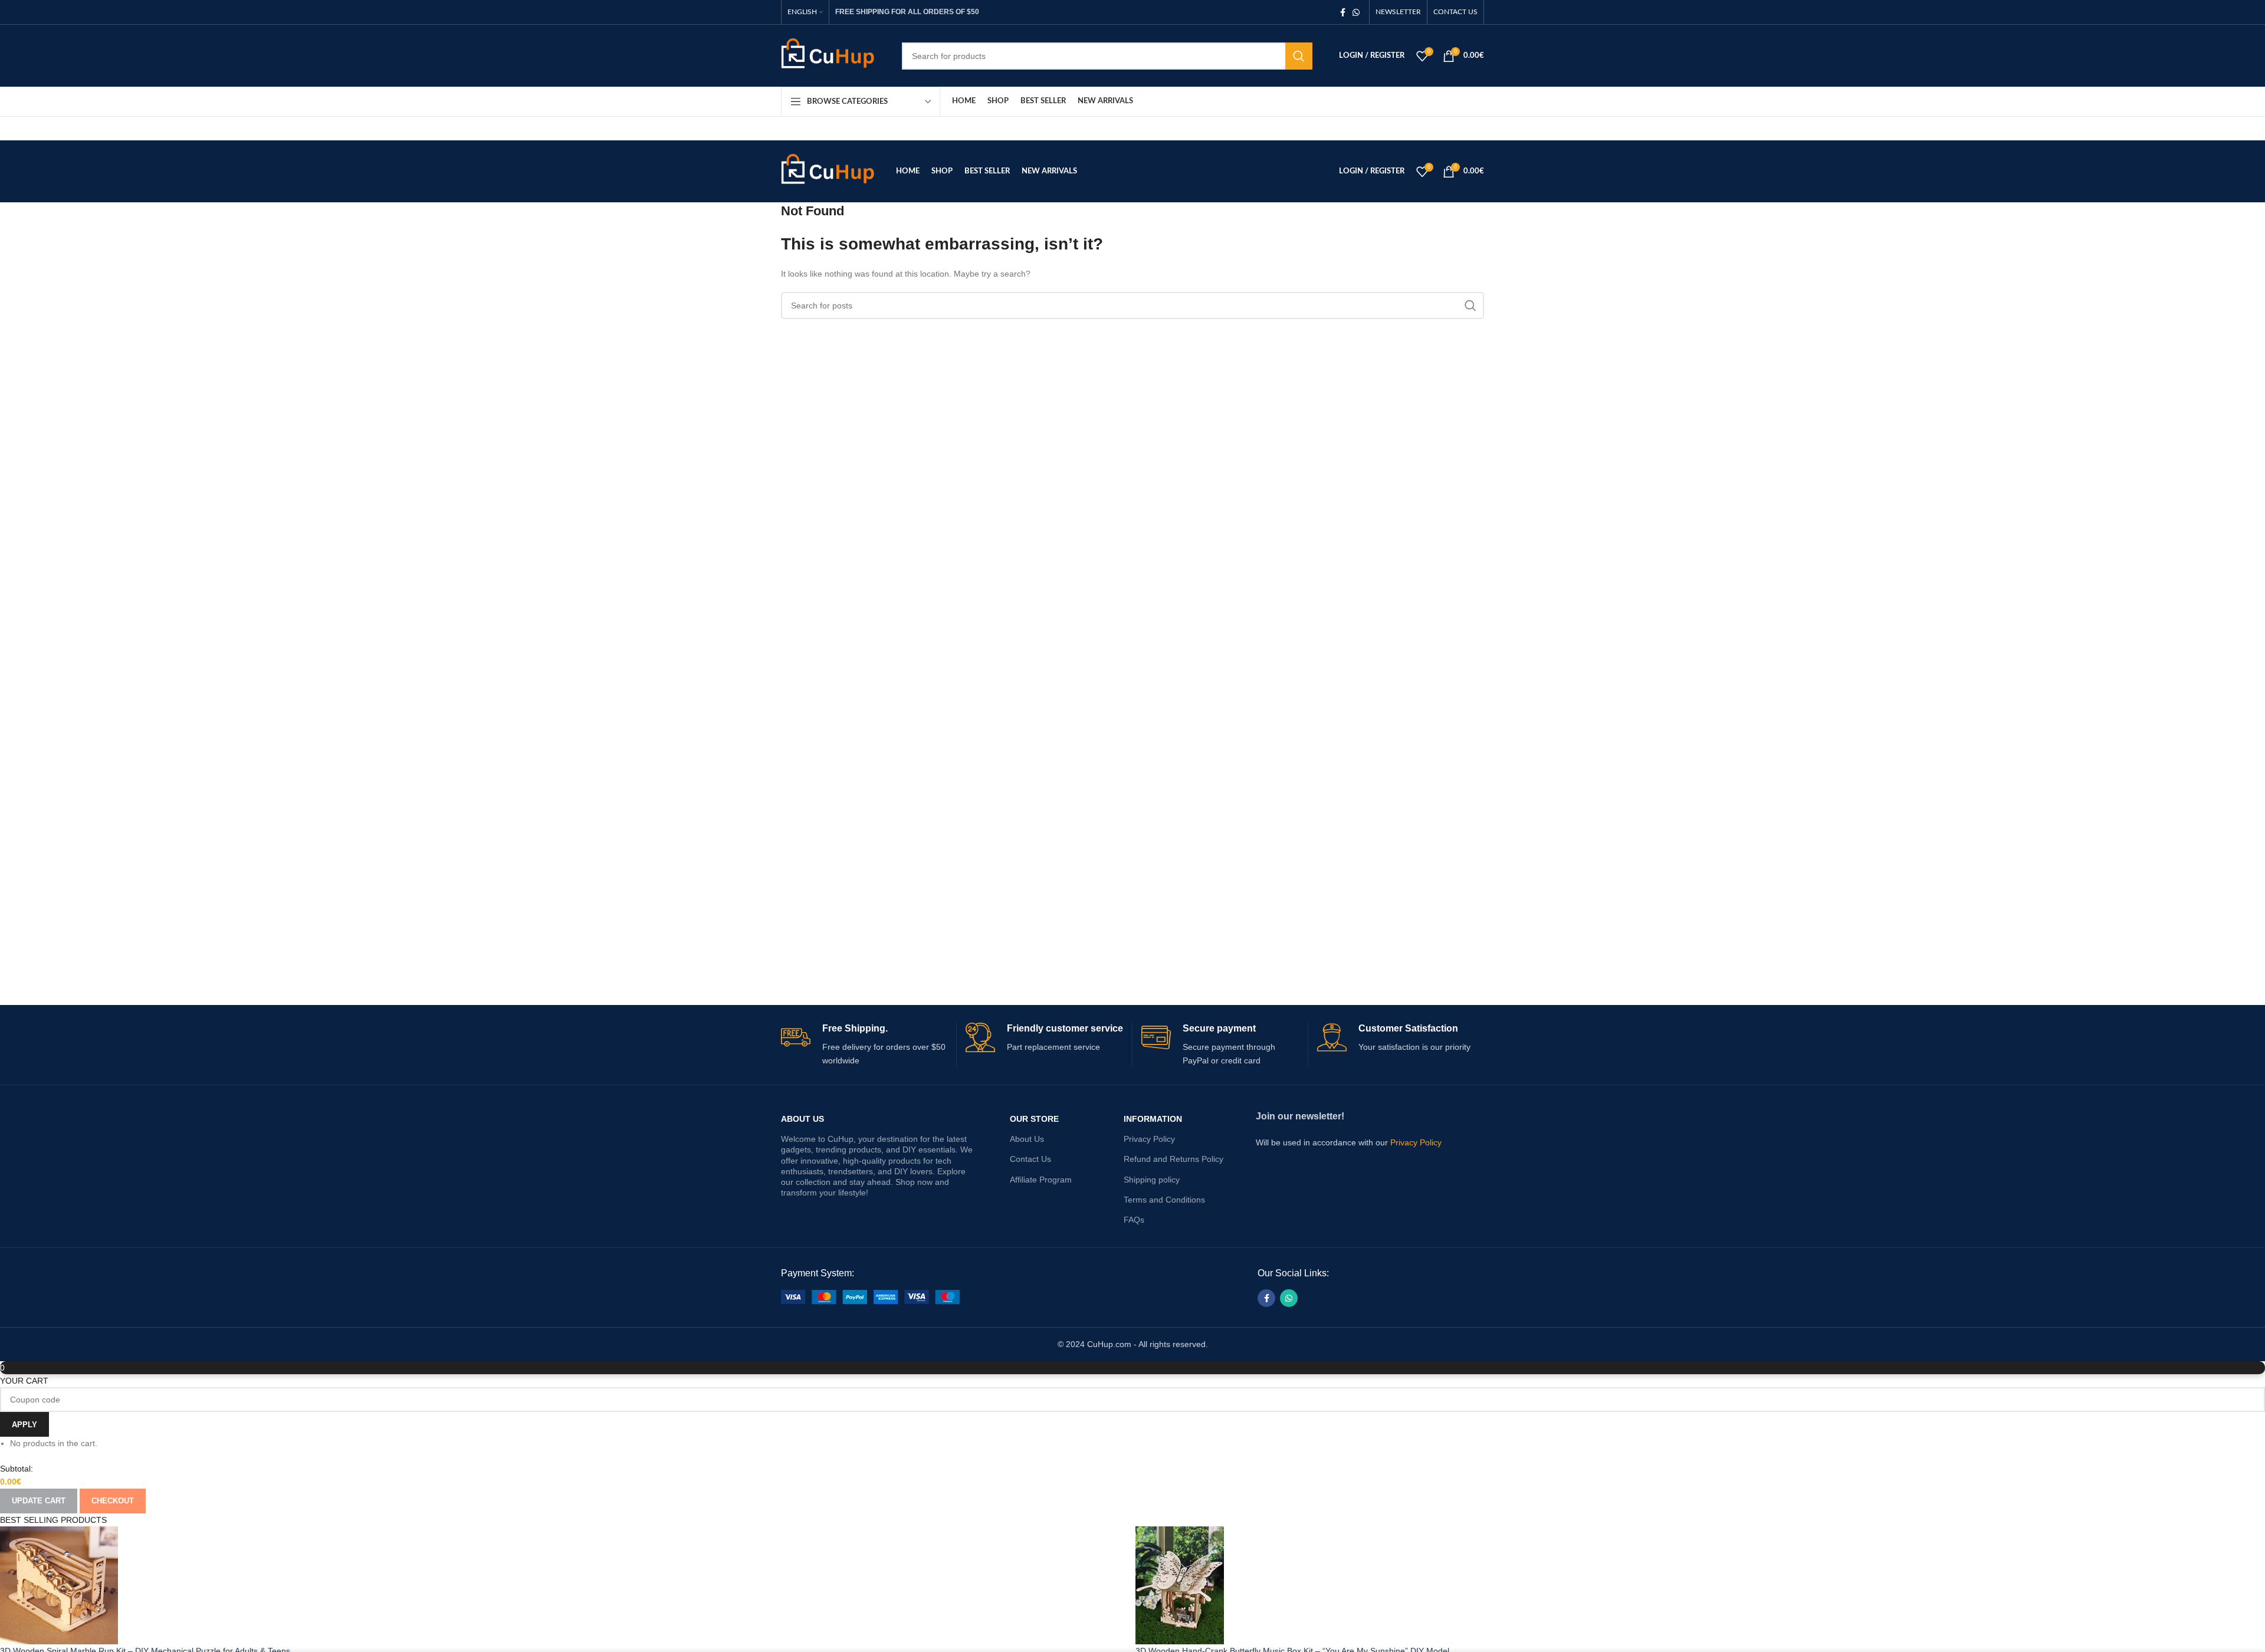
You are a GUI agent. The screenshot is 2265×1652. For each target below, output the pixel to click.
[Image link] (870, 1296)
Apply (24, 1425)
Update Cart (39, 1501)
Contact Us (1030, 1159)
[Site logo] (833, 55)
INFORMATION (1153, 1119)
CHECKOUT (113, 1501)
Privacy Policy (1149, 1139)
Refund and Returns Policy (1173, 1159)
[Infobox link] (864, 1045)
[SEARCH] (1299, 56)
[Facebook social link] (1343, 12)
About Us (802, 1119)
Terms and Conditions (1164, 1200)
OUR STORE (1034, 1119)
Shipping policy (1152, 1180)
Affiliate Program (1041, 1180)
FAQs (1134, 1220)
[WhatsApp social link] (1356, 12)
